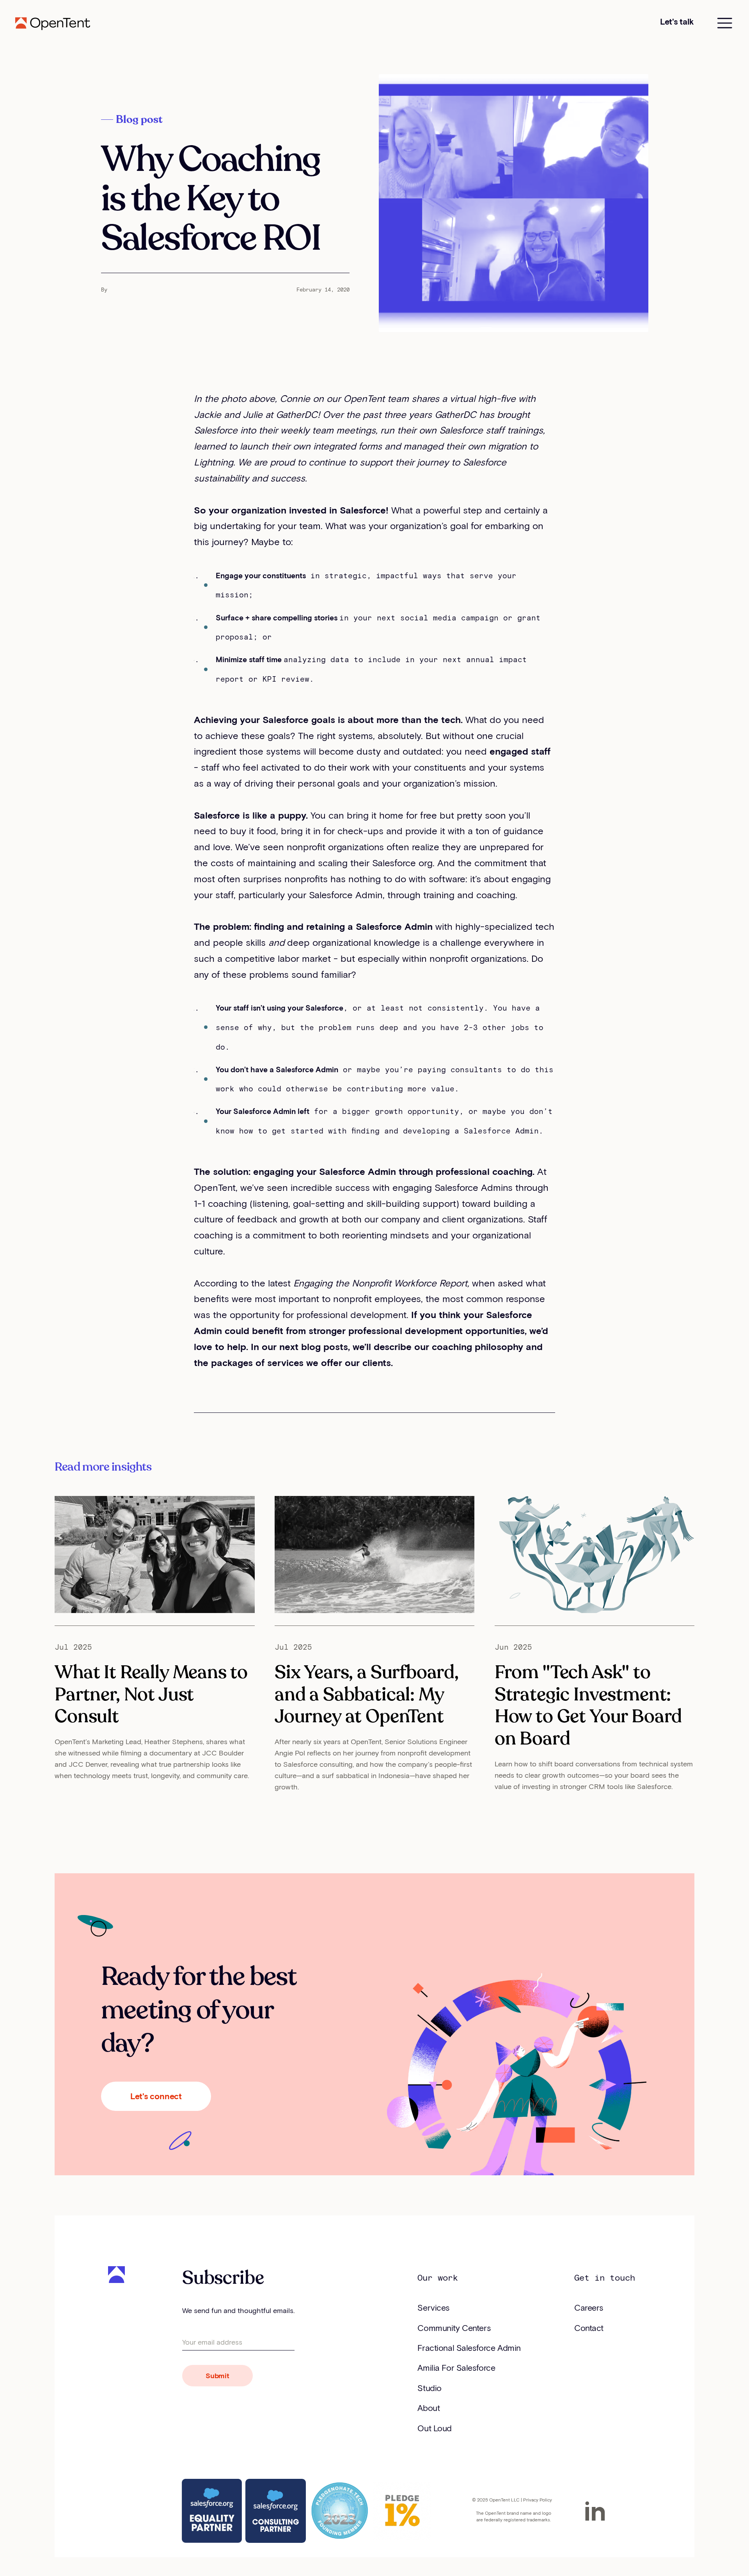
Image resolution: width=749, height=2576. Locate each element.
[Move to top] (704, 2551)
